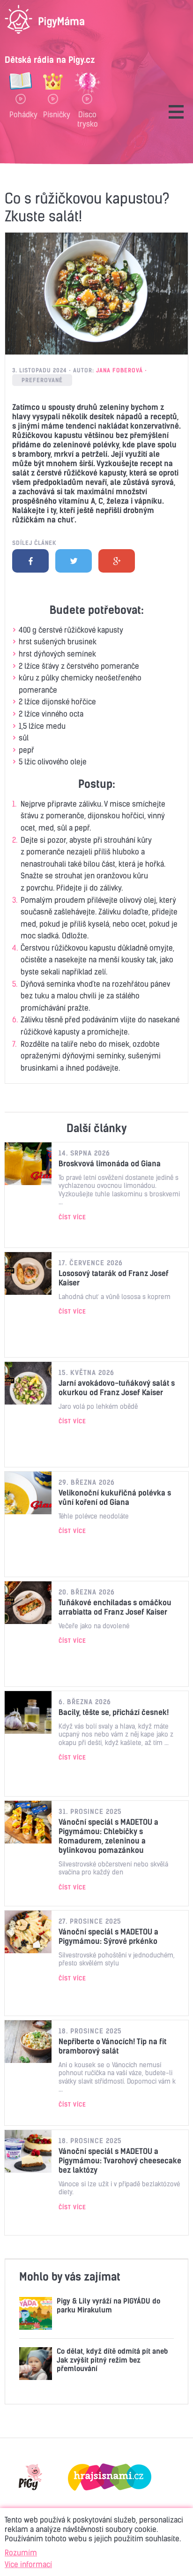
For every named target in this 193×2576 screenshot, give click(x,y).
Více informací (28, 2564)
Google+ (117, 561)
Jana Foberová (119, 370)
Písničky (53, 114)
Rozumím (21, 2553)
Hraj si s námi (110, 2477)
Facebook (30, 561)
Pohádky (21, 114)
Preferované (42, 380)
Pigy (30, 2477)
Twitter (74, 561)
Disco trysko (88, 119)
